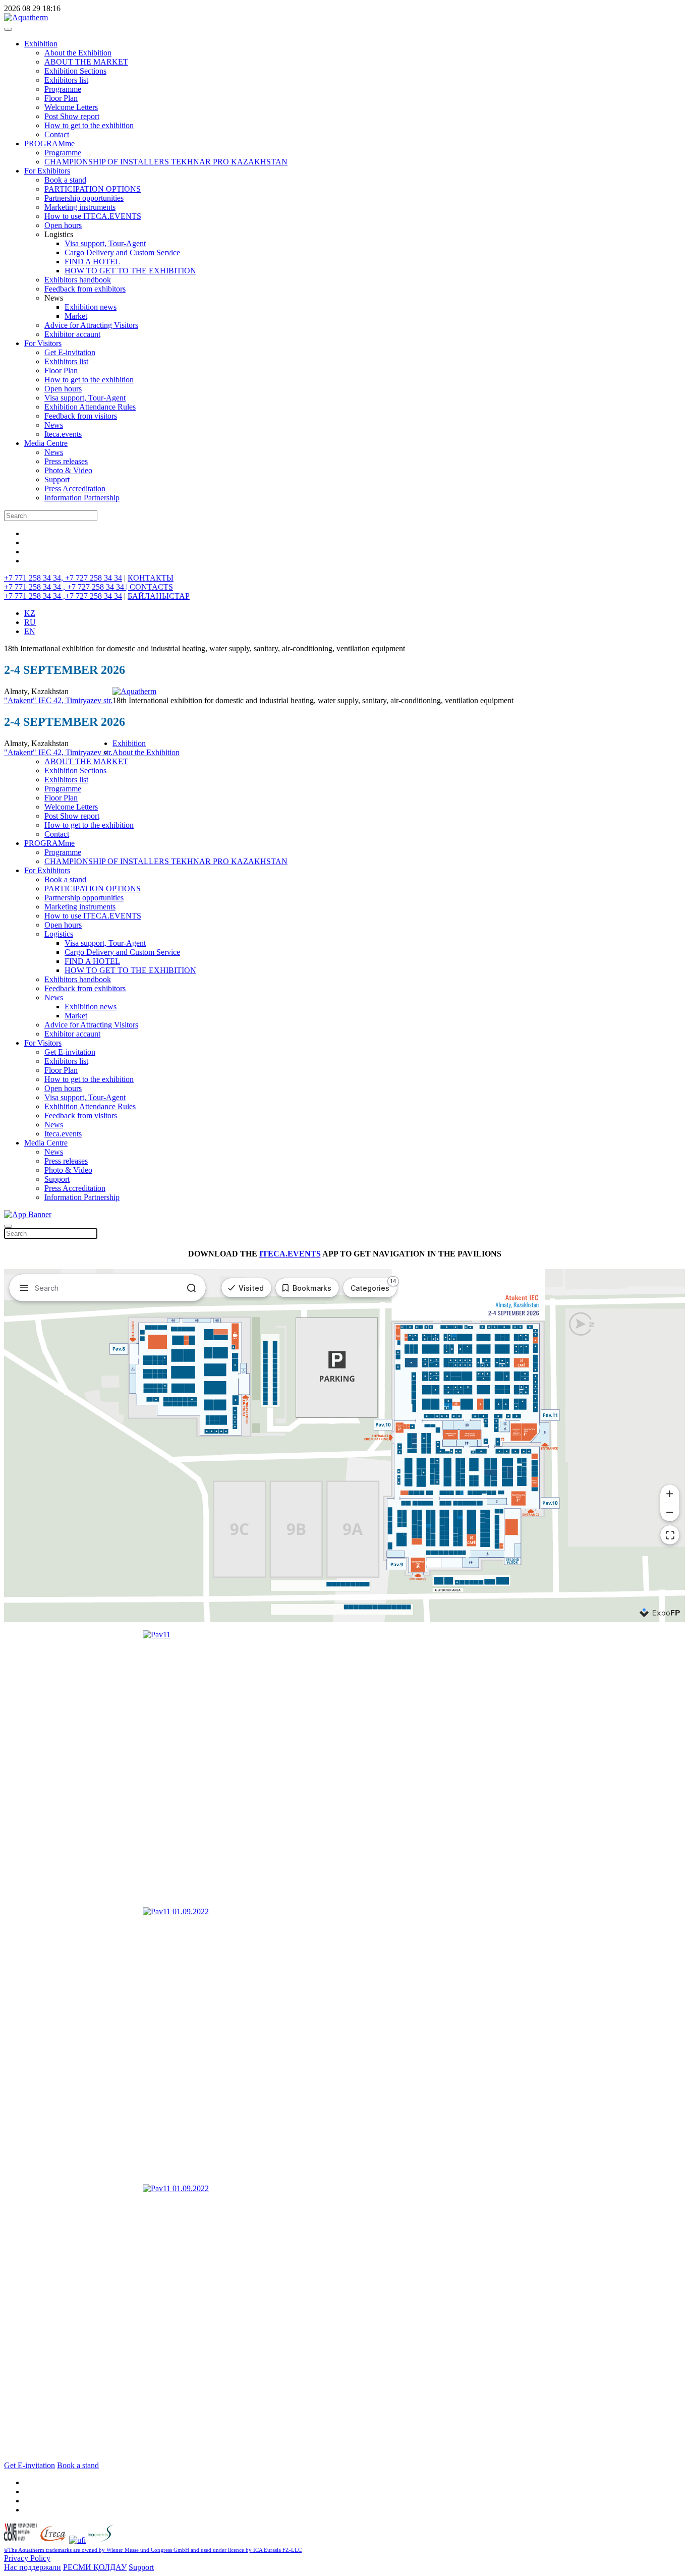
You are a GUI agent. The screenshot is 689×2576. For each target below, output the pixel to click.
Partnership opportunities (84, 198)
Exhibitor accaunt (72, 334)
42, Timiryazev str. (83, 700)
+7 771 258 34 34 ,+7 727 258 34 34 (63, 596)
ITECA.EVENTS (290, 1254)
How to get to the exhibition (89, 125)
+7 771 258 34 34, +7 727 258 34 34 (63, 578)
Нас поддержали (33, 2567)
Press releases (66, 461)
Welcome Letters (71, 107)
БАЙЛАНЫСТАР (159, 596)
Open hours (63, 225)
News (54, 425)
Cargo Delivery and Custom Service (122, 252)
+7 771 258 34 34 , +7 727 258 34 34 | (67, 587)
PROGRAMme (49, 144)
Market (76, 316)
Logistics (59, 934)
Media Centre (46, 443)
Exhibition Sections (75, 71)
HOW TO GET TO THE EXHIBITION (130, 271)
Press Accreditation (75, 489)
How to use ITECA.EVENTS (93, 216)
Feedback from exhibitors (85, 289)
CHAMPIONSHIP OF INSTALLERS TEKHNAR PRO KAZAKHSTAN (166, 162)
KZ (30, 613)
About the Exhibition (78, 53)
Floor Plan (61, 98)
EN (30, 631)
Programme (63, 89)
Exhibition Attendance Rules (90, 407)
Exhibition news (91, 307)
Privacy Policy (27, 2558)
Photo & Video (68, 470)
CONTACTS (151, 587)
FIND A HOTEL (92, 262)
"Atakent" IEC (29, 700)
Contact (57, 134)
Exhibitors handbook (78, 280)
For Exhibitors (47, 171)
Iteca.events (63, 434)
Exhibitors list (66, 80)
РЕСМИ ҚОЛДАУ (95, 2567)
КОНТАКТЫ (151, 578)
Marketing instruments (80, 207)
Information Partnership (82, 498)
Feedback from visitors (81, 416)
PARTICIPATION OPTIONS (93, 189)
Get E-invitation (70, 352)
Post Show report (72, 116)
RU (30, 622)
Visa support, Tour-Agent (105, 243)
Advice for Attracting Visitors (91, 325)
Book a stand (65, 180)
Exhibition (41, 44)
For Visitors (43, 343)
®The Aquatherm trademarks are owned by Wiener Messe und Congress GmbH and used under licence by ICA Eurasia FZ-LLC (153, 2550)
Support (57, 479)
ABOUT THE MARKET (86, 62)
